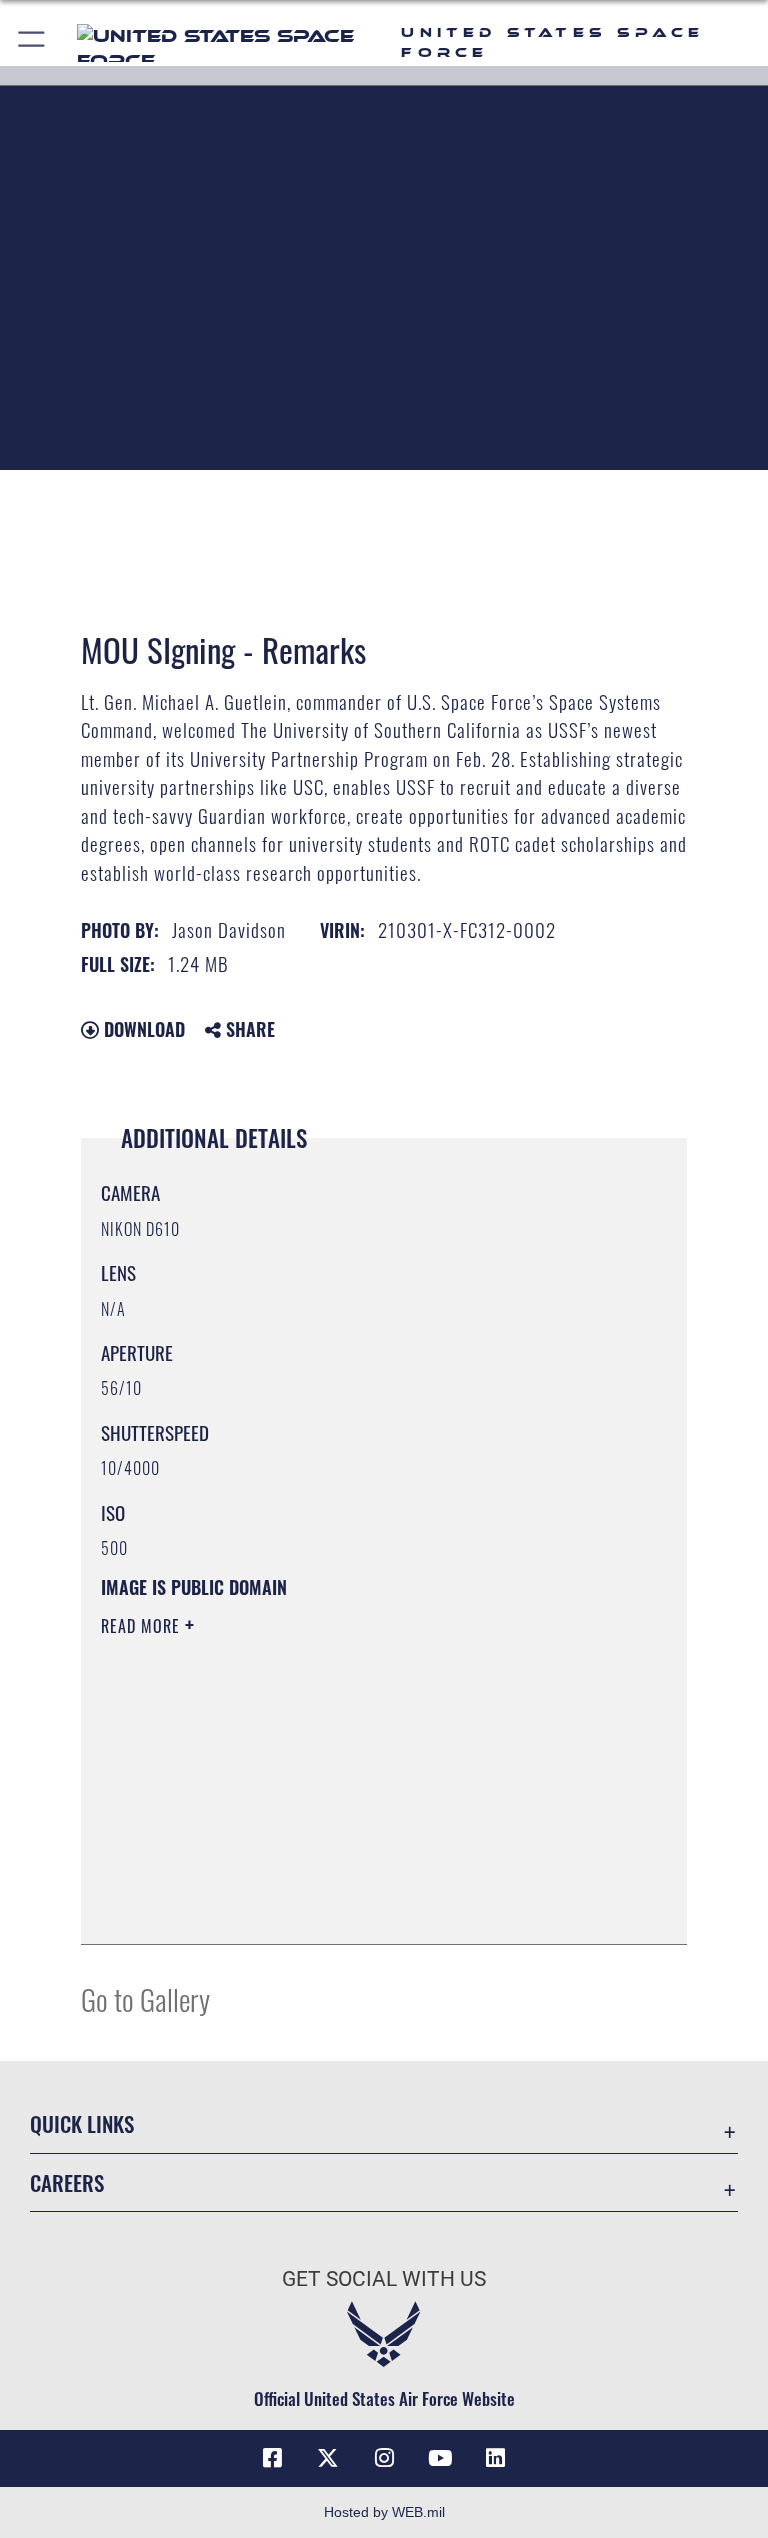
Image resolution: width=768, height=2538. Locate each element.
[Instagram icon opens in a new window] (384, 2458)
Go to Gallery (145, 1998)
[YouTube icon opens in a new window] (440, 2458)
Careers (67, 2182)
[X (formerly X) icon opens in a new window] (328, 2458)
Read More (143, 1626)
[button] (32, 42)
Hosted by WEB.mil (384, 2512)
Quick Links (82, 2123)
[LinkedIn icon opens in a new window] (496, 2458)
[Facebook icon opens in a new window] (272, 2458)
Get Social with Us (384, 2279)
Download (142, 1029)
